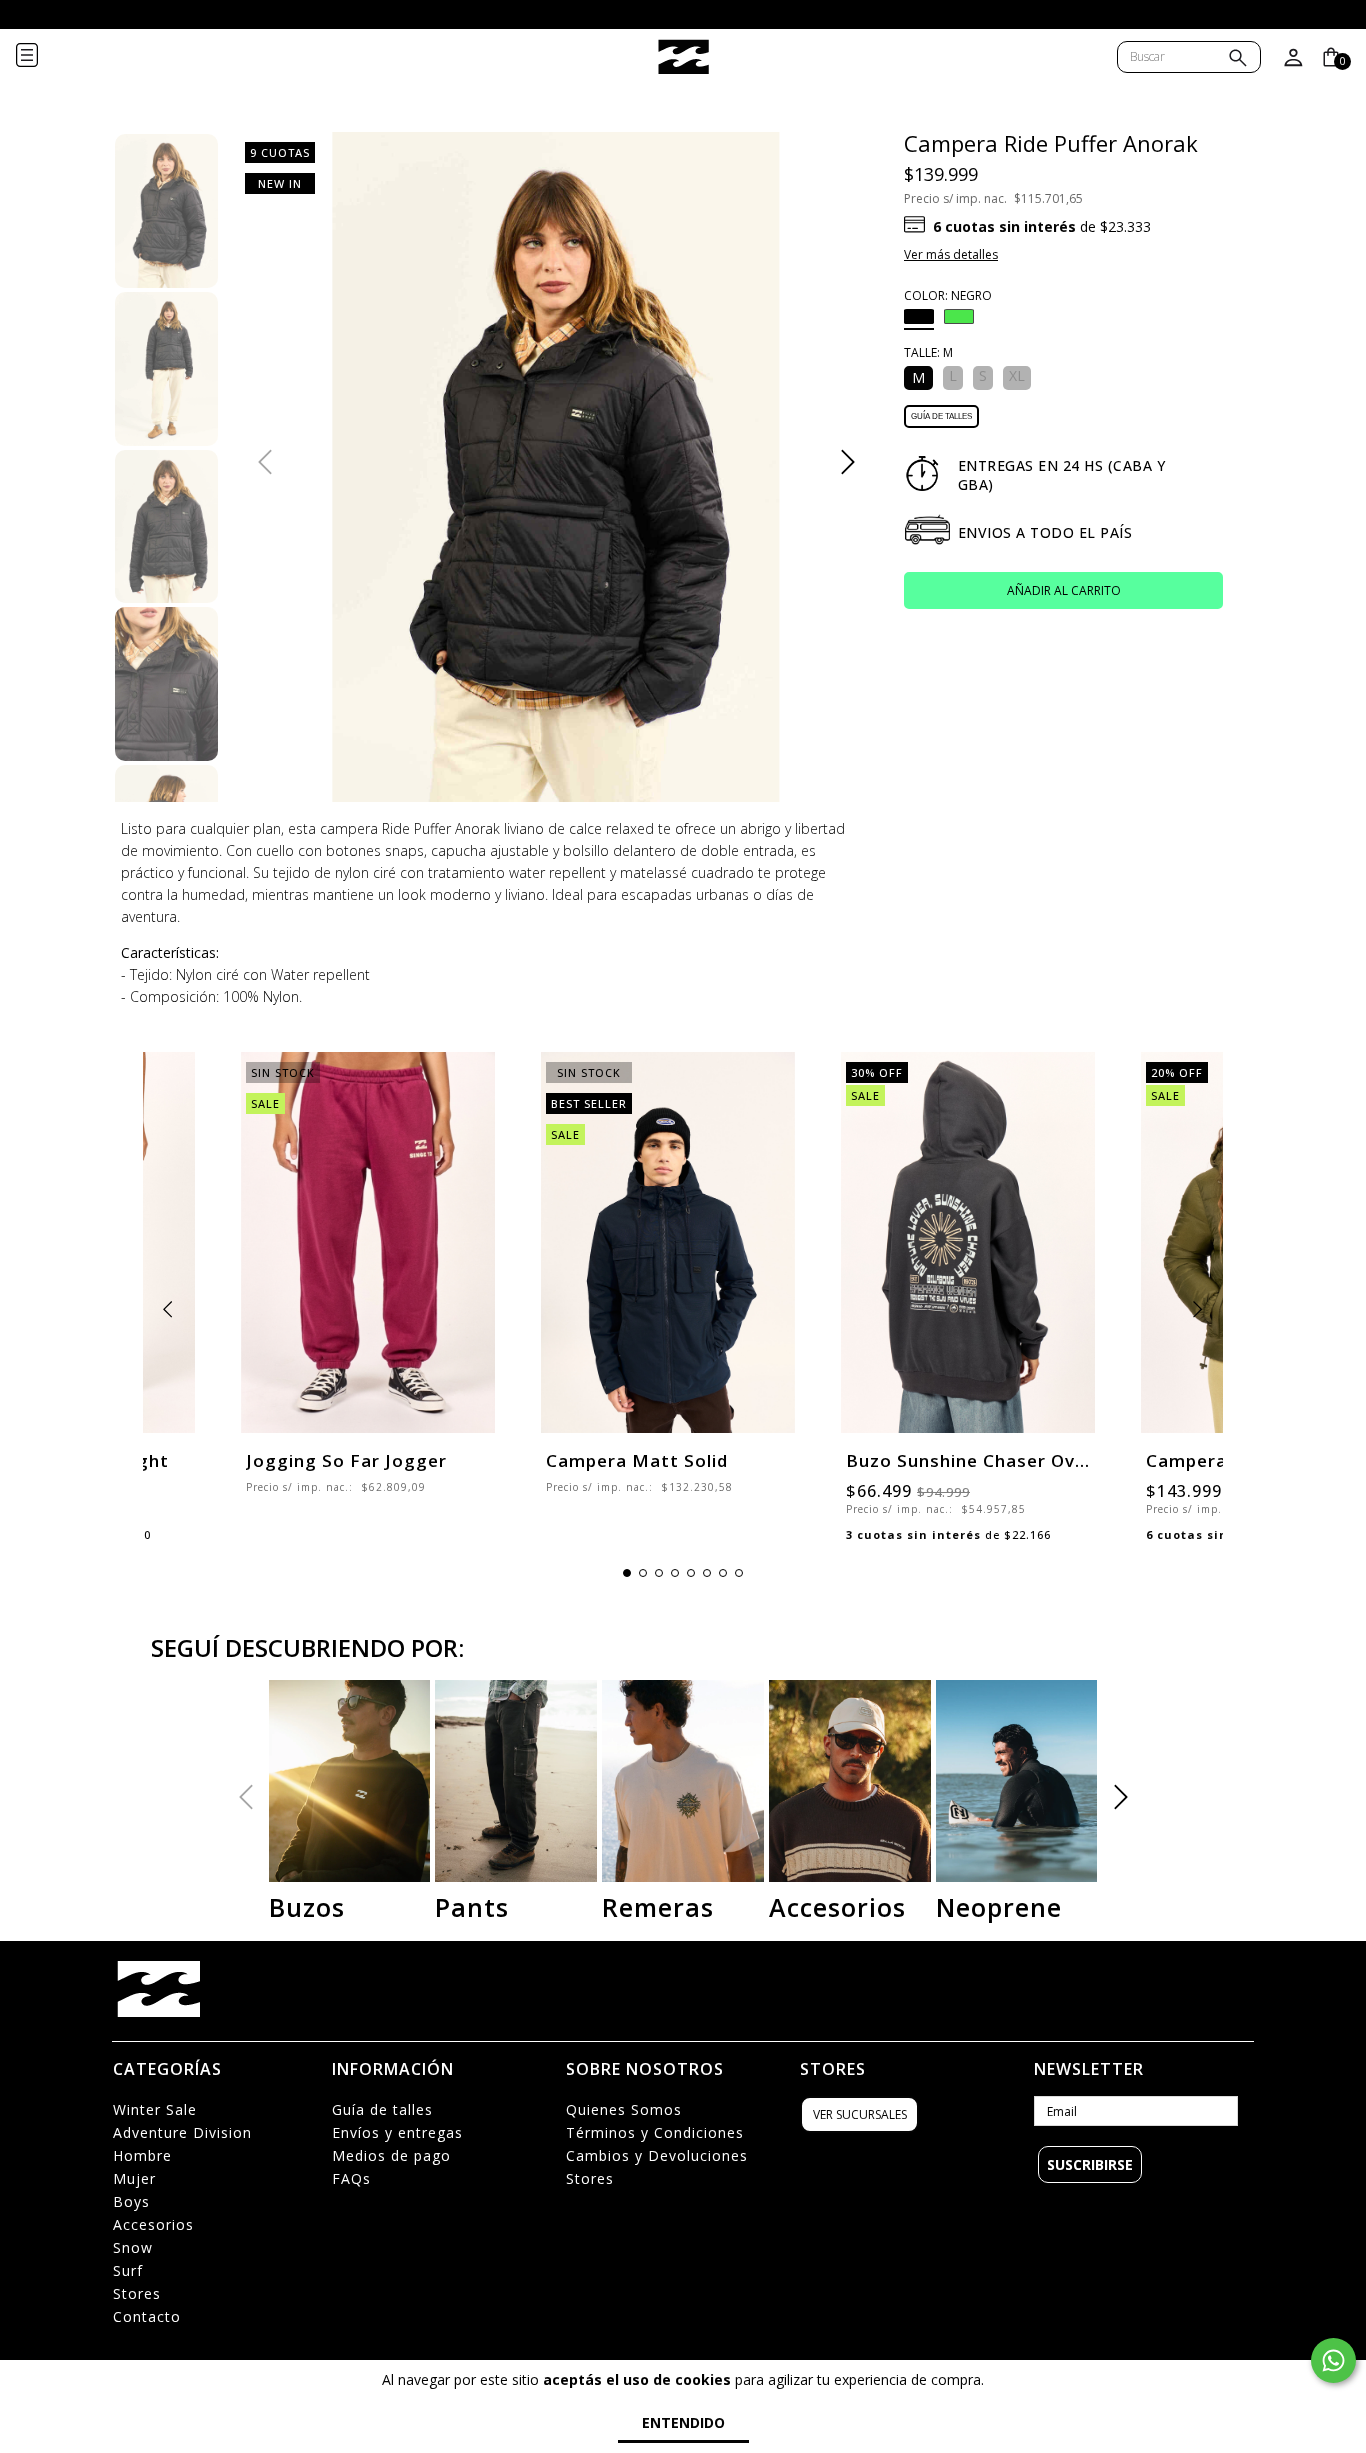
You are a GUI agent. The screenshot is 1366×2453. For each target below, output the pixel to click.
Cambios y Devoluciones (657, 2155)
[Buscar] (1238, 59)
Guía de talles (941, 416)
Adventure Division (182, 2132)
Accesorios (153, 2224)
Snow (133, 2247)
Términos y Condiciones (655, 2132)
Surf (128, 2270)
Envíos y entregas (397, 2132)
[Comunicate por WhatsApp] (1333, 2360)
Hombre (142, 2155)
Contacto (147, 2316)
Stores (137, 2293)
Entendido (683, 2422)
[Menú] (43, 57)
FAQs (351, 2178)
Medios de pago (391, 2155)
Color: (948, 295)
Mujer (134, 2178)
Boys (131, 2201)
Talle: (928, 352)
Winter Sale (155, 2109)
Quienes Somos (624, 2109)
